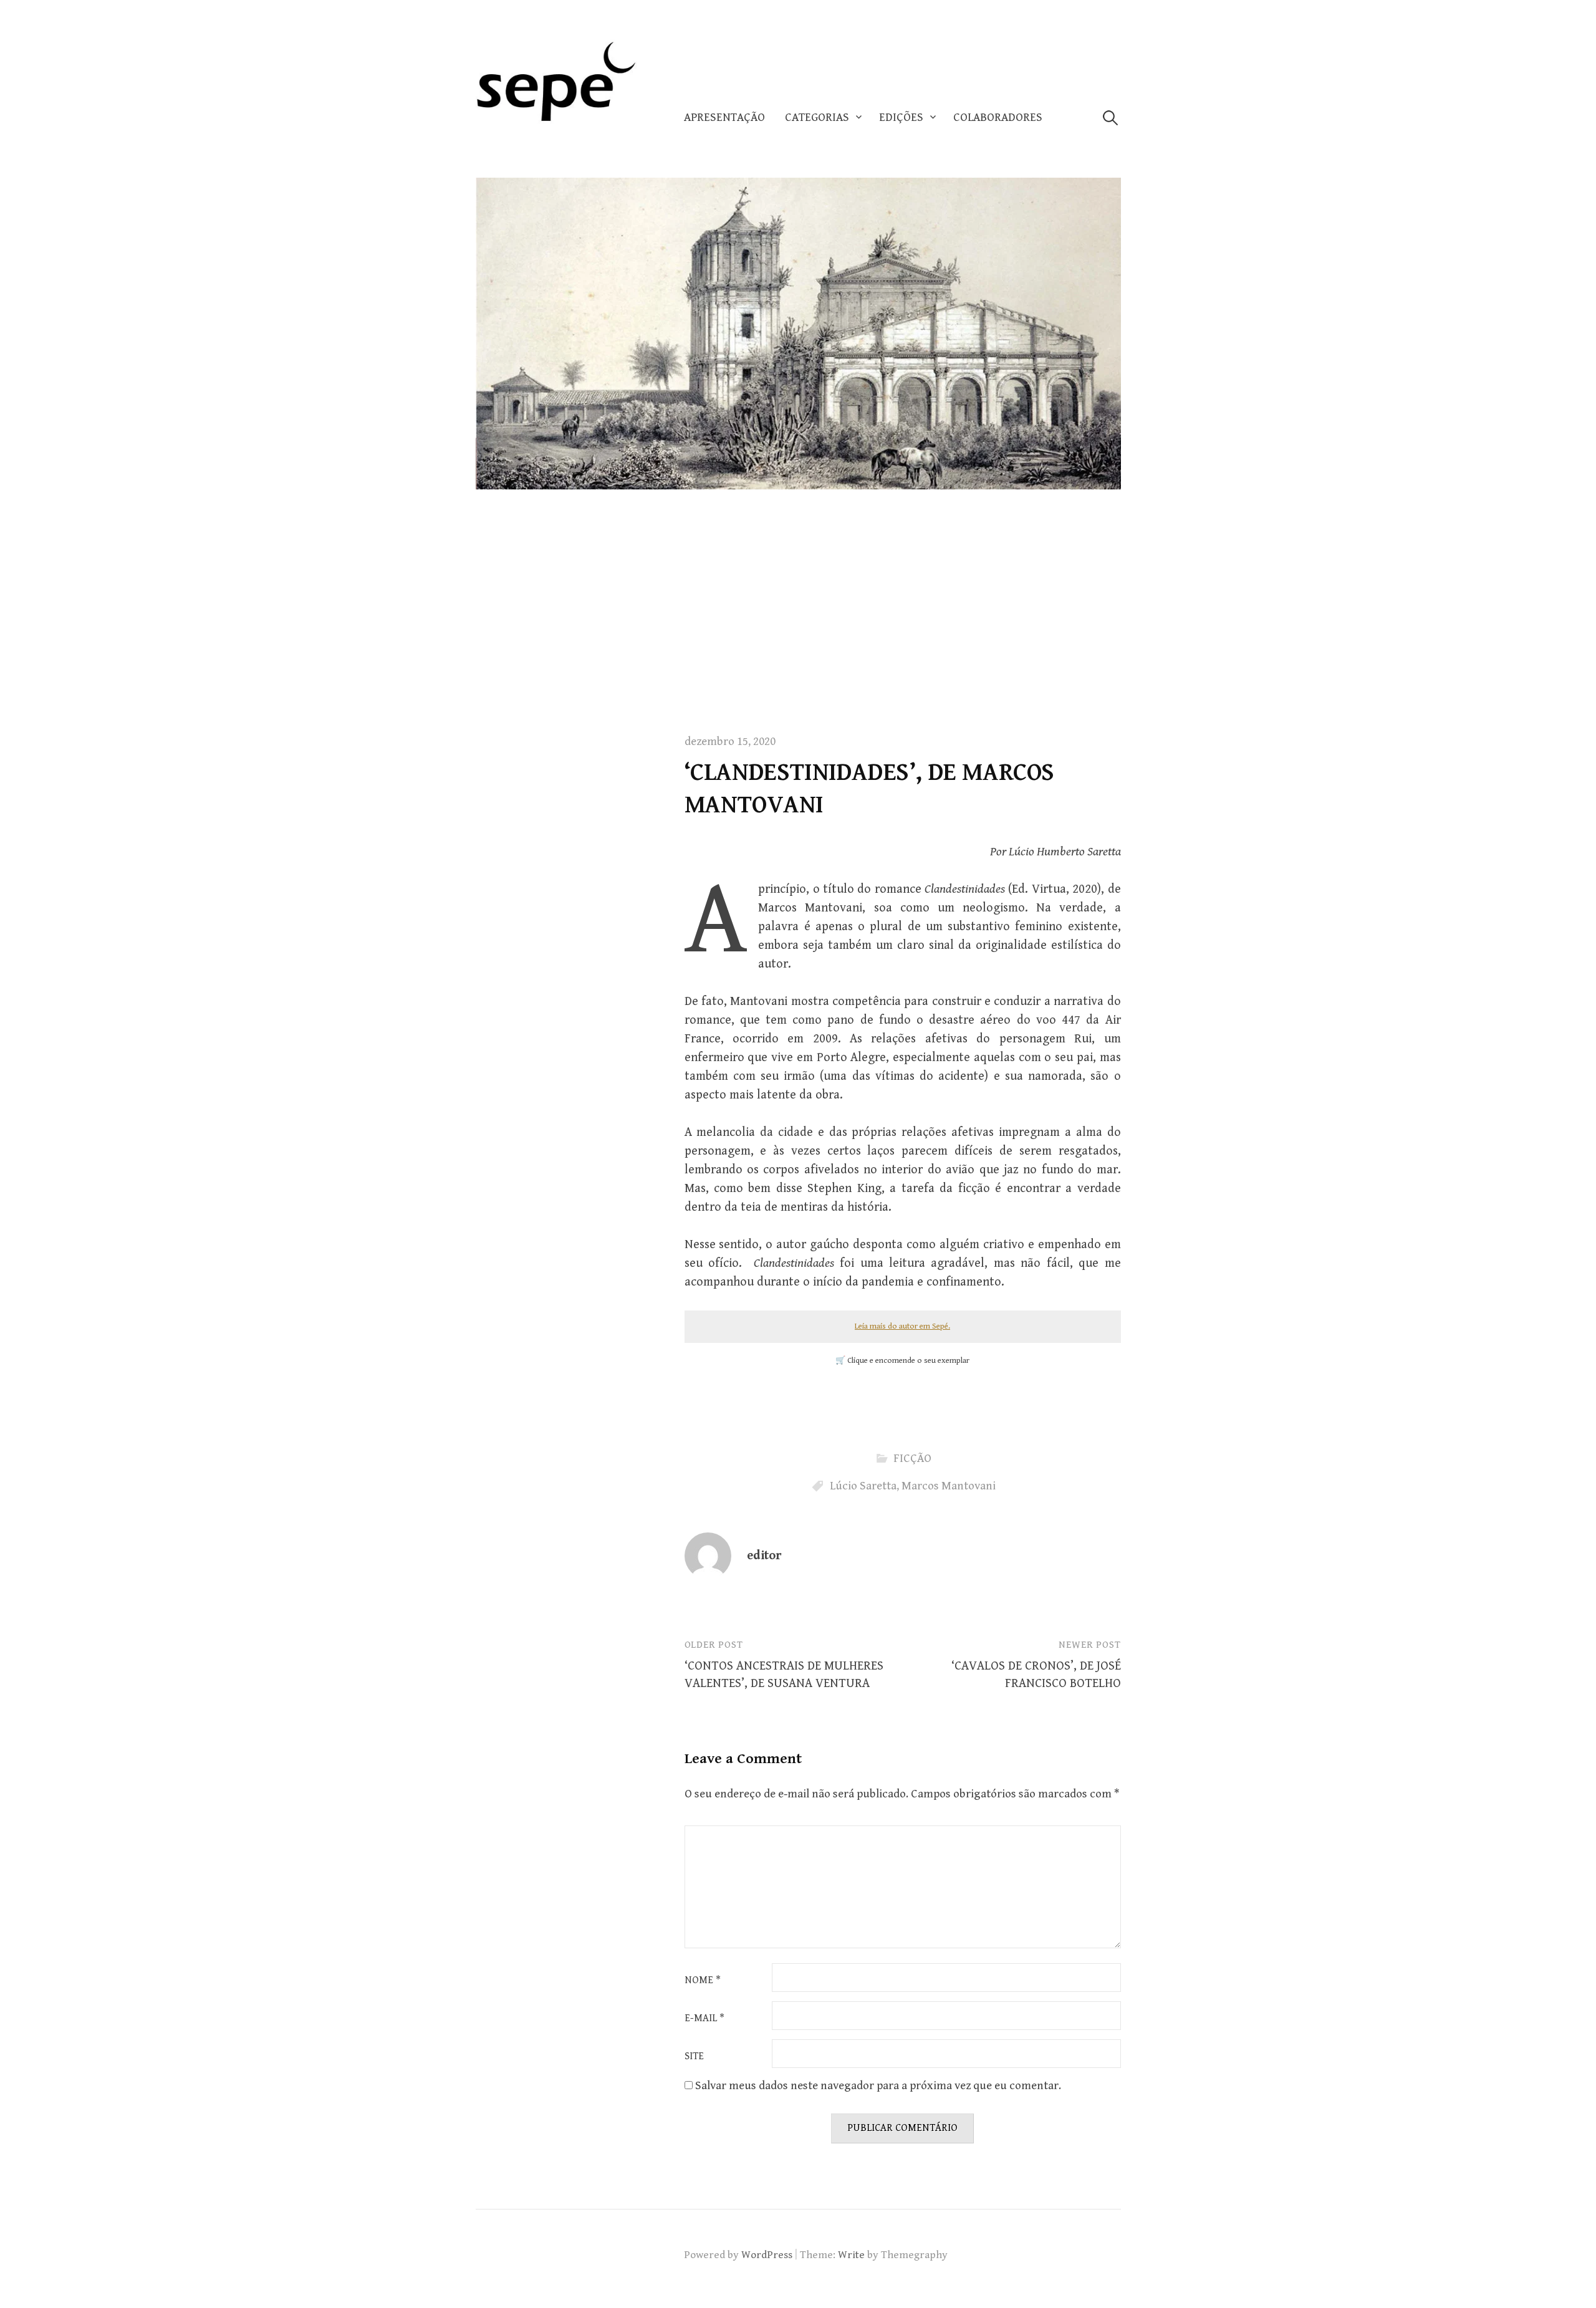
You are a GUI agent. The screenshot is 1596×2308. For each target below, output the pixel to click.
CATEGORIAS (817, 118)
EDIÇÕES (901, 118)
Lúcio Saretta (863, 1486)
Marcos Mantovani (949, 1486)
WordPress (767, 2255)
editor (764, 1556)
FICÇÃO (912, 1459)
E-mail (704, 2019)
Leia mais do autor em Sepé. (902, 1326)
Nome (703, 1981)
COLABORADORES (998, 118)
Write (851, 2255)
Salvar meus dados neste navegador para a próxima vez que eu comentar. (878, 2086)
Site (694, 2057)
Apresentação (724, 118)
